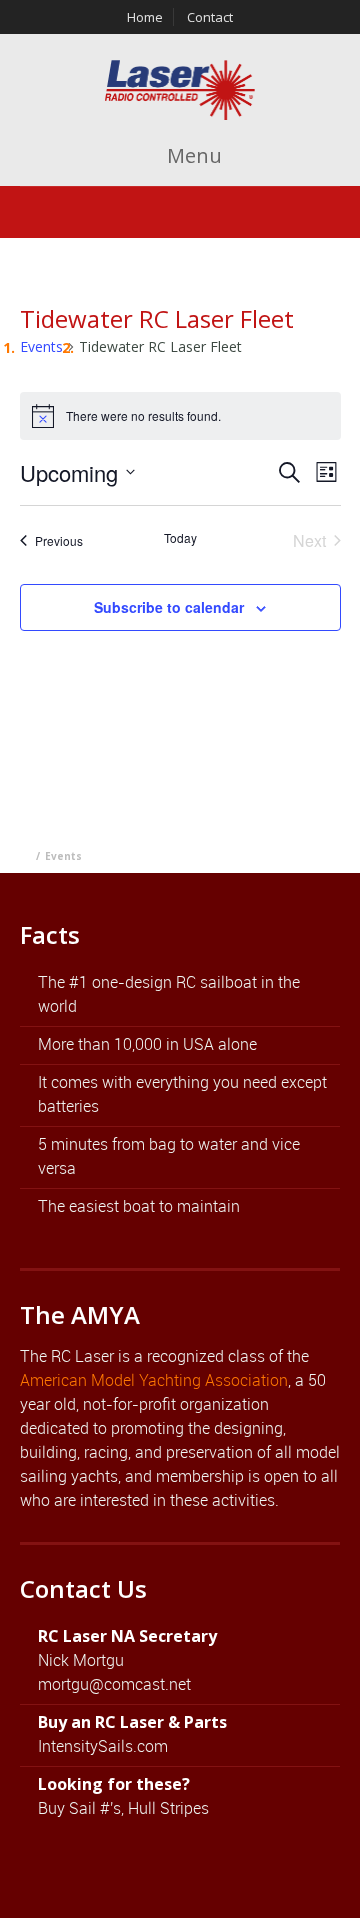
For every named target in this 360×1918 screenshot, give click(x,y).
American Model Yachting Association (154, 1380)
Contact (210, 17)
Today (180, 538)
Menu (192, 155)
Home (145, 17)
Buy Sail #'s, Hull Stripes (123, 1808)
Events (41, 346)
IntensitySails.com (103, 1746)
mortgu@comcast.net (114, 1684)
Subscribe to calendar (169, 607)
